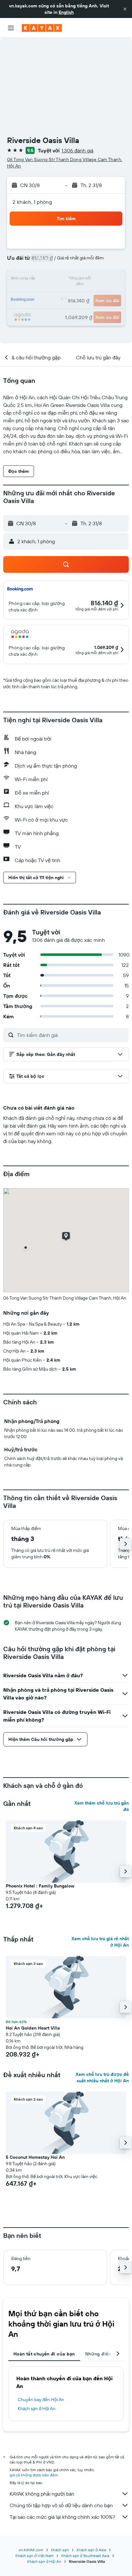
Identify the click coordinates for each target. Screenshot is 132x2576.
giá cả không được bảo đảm (34, 2475)
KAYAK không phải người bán (42, 2494)
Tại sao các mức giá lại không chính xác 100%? (62, 2517)
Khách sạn (60, 2550)
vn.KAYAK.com (31, 2550)
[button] (125, 9)
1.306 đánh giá (77, 150)
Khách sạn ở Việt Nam (34, 2556)
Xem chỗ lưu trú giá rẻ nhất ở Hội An (100, 1942)
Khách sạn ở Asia (91, 2550)
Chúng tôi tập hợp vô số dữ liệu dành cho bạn (61, 2505)
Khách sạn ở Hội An (37, 2409)
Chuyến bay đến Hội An (41, 2400)
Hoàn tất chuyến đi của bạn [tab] (44, 2354)
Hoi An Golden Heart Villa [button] (33, 2028)
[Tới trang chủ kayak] (42, 28)
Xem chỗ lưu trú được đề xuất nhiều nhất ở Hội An (102, 2077)
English (66, 12)
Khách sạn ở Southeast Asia (85, 2556)
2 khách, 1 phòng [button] (32, 202)
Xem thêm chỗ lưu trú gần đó (102, 1806)
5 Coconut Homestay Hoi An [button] (35, 2157)
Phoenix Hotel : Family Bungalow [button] (40, 1886)
